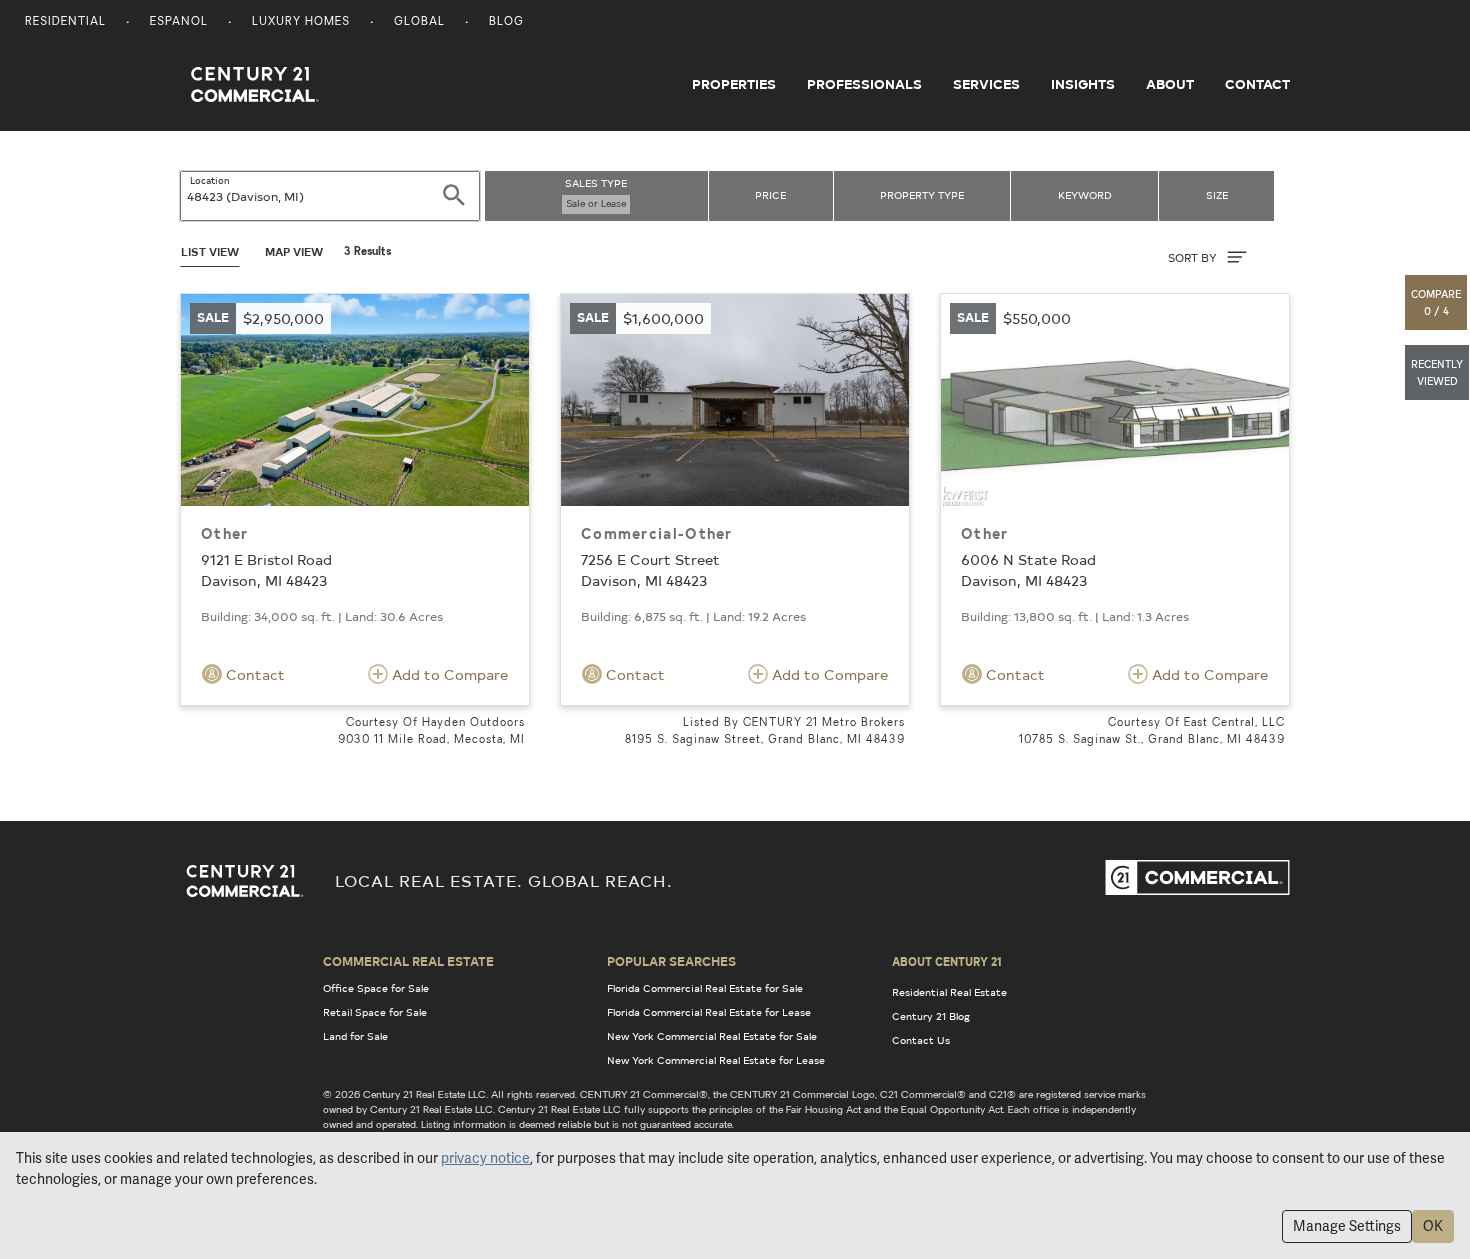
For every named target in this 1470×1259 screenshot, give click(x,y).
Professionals (864, 84)
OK (1433, 1226)
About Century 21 (947, 961)
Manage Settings (1347, 1226)
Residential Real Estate (949, 992)
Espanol (179, 22)
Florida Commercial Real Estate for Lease (709, 1012)
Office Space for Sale (376, 988)
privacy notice (485, 1158)
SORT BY (1194, 257)
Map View (294, 251)
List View (210, 251)
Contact (1257, 84)
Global (419, 22)
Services (986, 84)
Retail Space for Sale (375, 1012)
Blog (506, 22)
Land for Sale (355, 1036)
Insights (1083, 84)
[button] (1437, 302)
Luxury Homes (301, 22)
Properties (734, 84)
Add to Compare (448, 674)
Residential (65, 22)
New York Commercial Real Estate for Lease (716, 1060)
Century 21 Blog (931, 1016)
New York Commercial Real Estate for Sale (712, 1036)
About (1170, 84)
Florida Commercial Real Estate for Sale (705, 988)
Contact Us (921, 1040)
